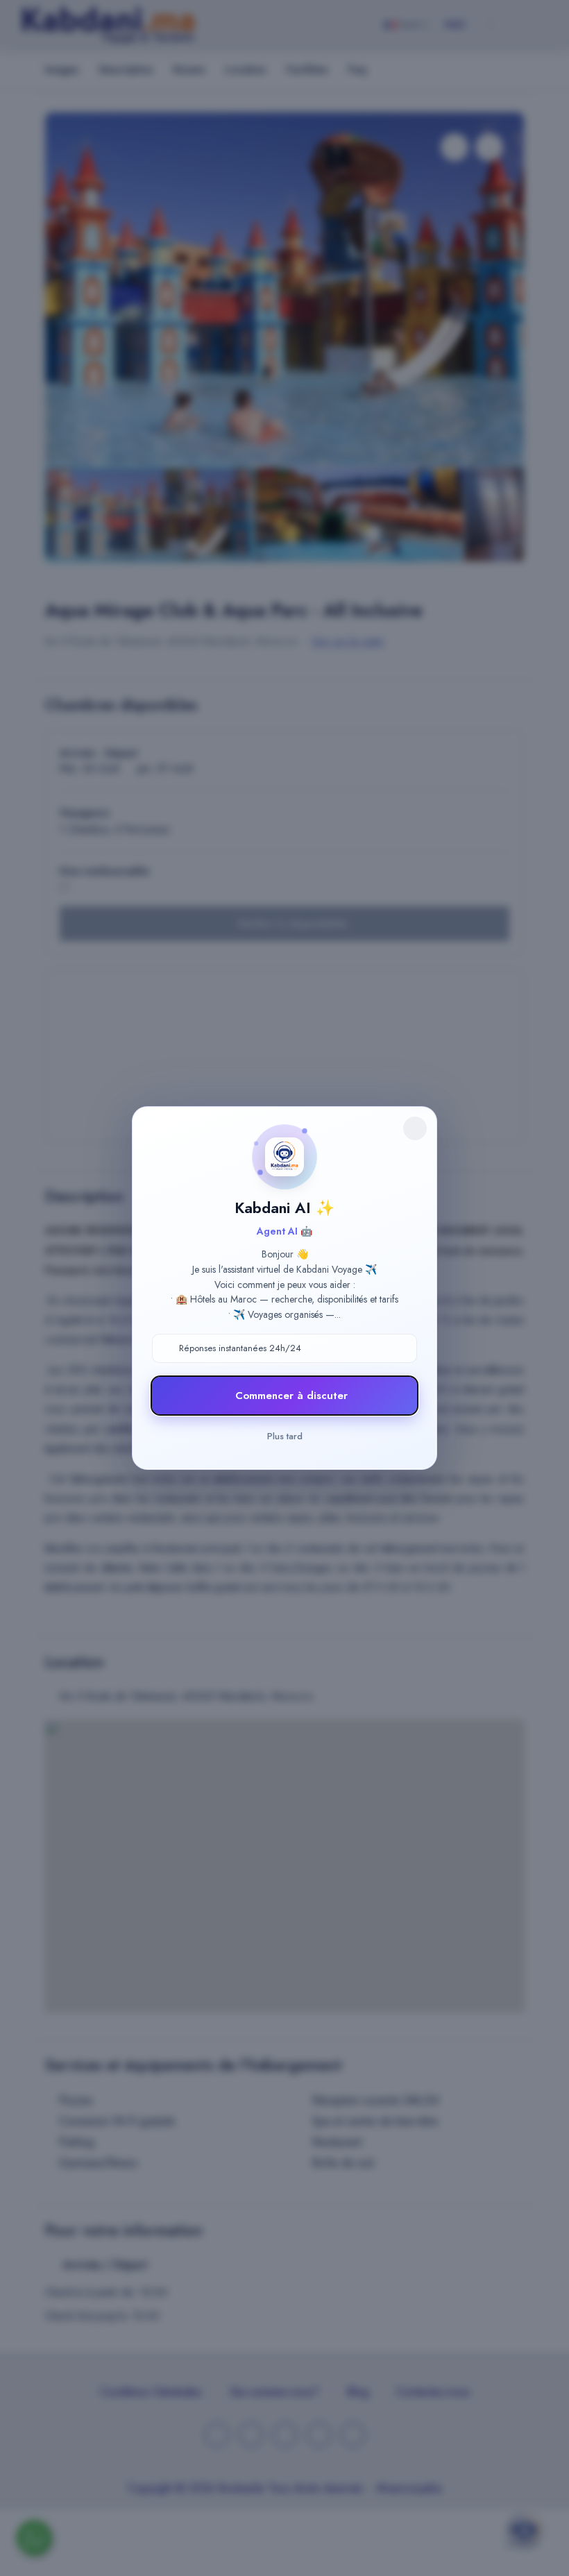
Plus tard (285, 1436)
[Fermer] (415, 1128)
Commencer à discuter (291, 1396)
